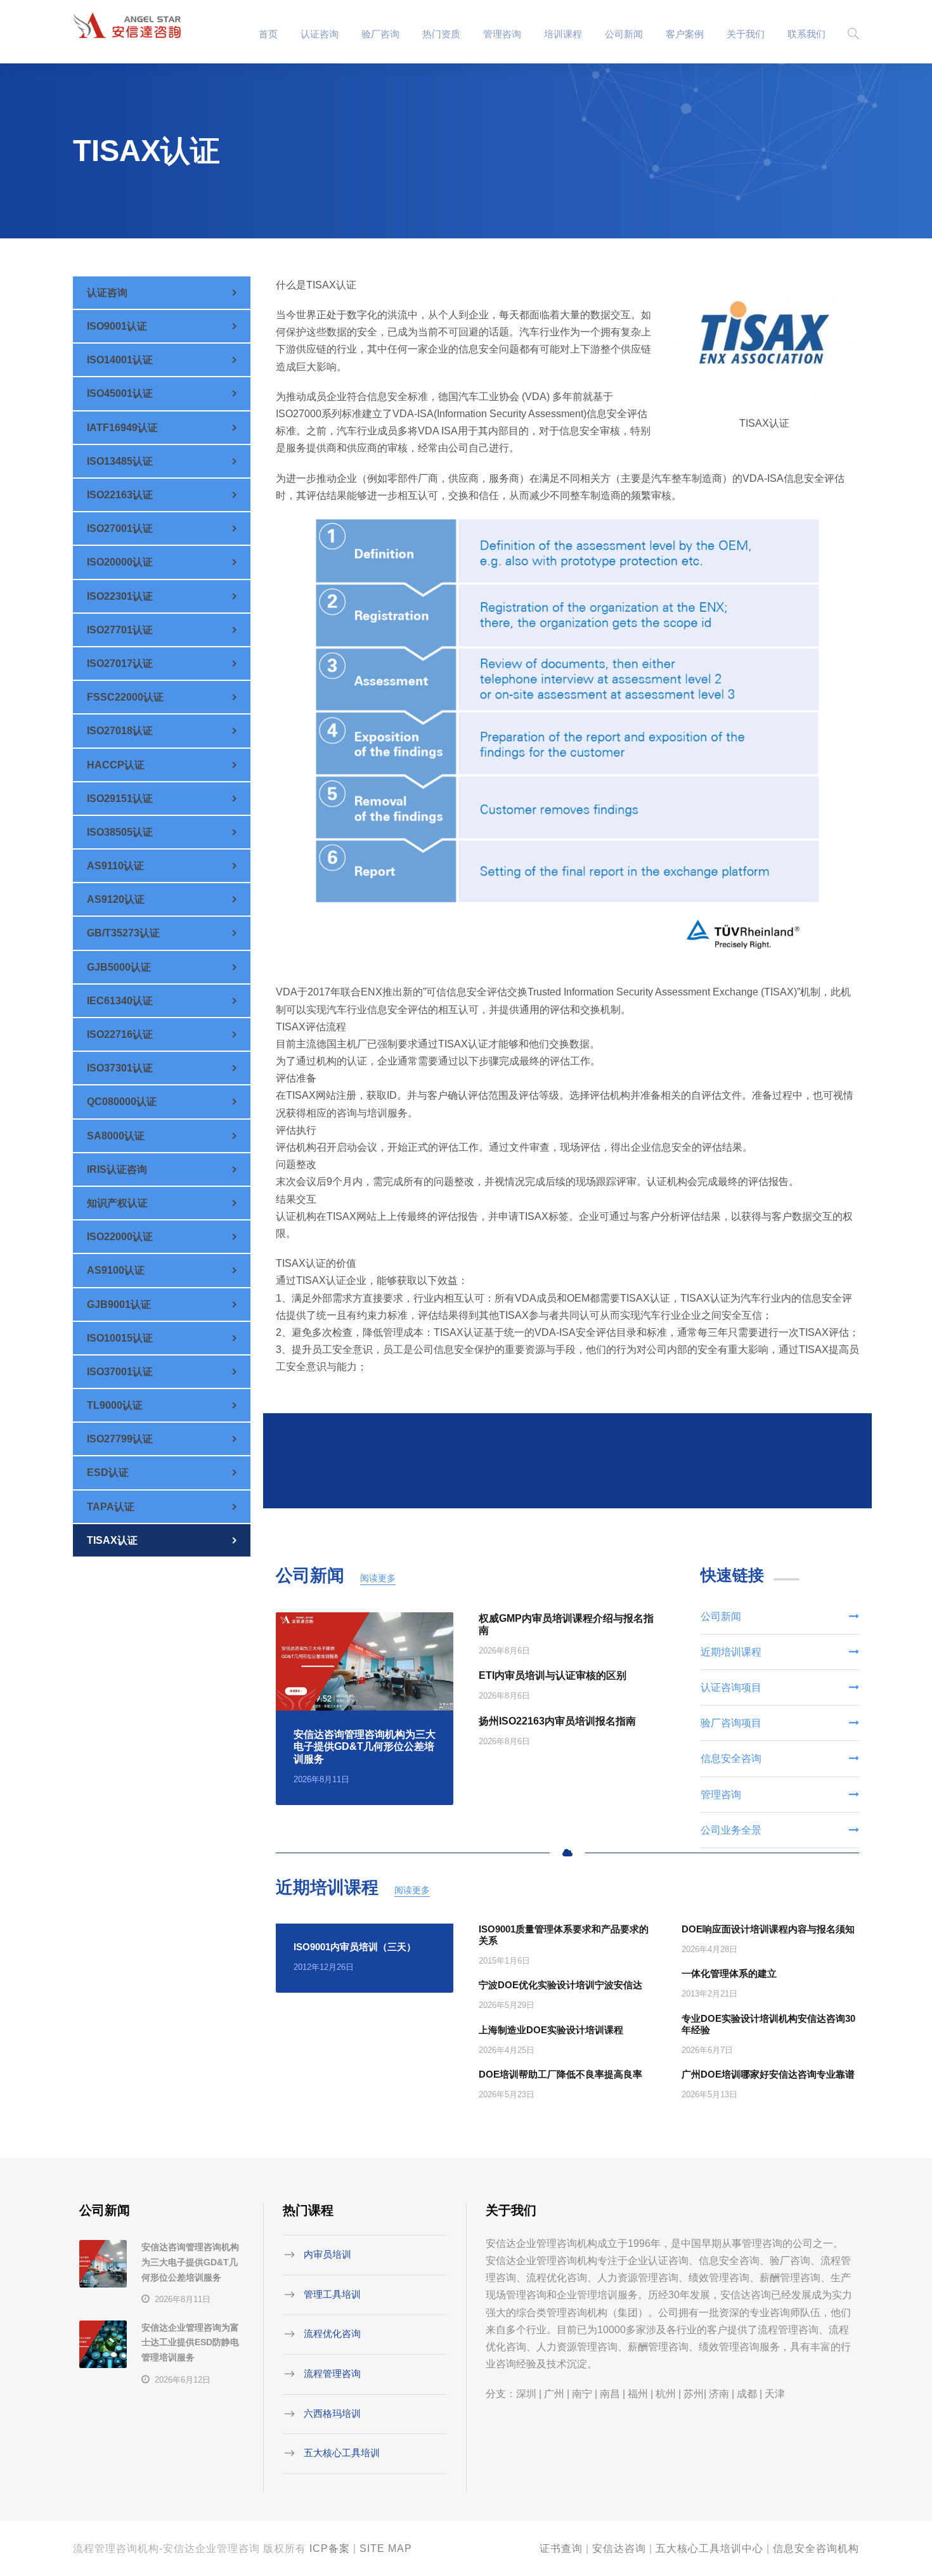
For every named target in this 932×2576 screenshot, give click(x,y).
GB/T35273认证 (123, 933)
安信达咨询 (619, 2548)
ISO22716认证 (120, 1034)
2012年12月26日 (324, 1967)
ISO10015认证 (120, 1338)
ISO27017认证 (120, 663)
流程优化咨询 (332, 2333)
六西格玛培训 (332, 2413)
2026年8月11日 (321, 1779)
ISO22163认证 (120, 495)
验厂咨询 (380, 34)
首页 (268, 34)
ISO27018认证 (120, 731)
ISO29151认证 (120, 799)
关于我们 (746, 34)
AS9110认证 (115, 866)
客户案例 (685, 34)
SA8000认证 (116, 1136)
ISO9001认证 (117, 326)
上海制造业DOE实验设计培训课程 (551, 2030)
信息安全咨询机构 (816, 2548)
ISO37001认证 (120, 1372)
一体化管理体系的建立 (729, 1973)
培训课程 (563, 34)
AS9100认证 (116, 1270)
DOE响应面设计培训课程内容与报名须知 (768, 1929)
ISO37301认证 (120, 1068)
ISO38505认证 (120, 832)
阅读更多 (378, 1578)
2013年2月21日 (709, 1994)
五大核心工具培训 (342, 2453)
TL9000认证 (115, 1405)
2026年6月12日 (183, 2380)
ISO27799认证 (120, 1439)
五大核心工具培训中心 (709, 2548)
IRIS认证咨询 (117, 1169)
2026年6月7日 (707, 2050)
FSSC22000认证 (125, 697)
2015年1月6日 (504, 1961)
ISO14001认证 (120, 360)
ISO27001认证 (120, 528)
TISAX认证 (112, 1540)
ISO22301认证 (120, 596)
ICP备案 (330, 2548)
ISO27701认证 (120, 630)
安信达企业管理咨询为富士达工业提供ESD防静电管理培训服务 (190, 2343)
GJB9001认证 (119, 1304)
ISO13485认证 (120, 461)
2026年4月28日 (709, 1949)
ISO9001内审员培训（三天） (355, 1947)
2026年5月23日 (507, 2094)
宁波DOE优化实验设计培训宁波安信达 (560, 1985)
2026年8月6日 (504, 1651)
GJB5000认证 (119, 967)
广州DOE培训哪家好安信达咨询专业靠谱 (768, 2074)
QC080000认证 (122, 1102)
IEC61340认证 (120, 1001)
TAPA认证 (111, 1507)
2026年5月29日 (507, 2005)
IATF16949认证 (122, 428)
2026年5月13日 (709, 2094)
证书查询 (561, 2548)
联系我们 (806, 34)
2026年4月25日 (507, 2050)
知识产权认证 (117, 1203)
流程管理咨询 (332, 2373)
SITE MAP (386, 2548)
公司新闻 (624, 34)
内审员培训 (327, 2254)
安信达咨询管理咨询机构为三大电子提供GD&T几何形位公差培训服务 (365, 1746)
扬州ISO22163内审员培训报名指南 (557, 1721)
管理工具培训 (332, 2294)
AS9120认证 (116, 899)
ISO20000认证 (120, 562)
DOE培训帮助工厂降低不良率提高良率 (560, 2074)
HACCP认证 (116, 765)
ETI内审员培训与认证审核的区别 (553, 1675)
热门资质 (441, 34)
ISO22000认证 (120, 1237)
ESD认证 (108, 1472)
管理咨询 (502, 34)
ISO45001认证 (120, 393)
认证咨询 (320, 34)
